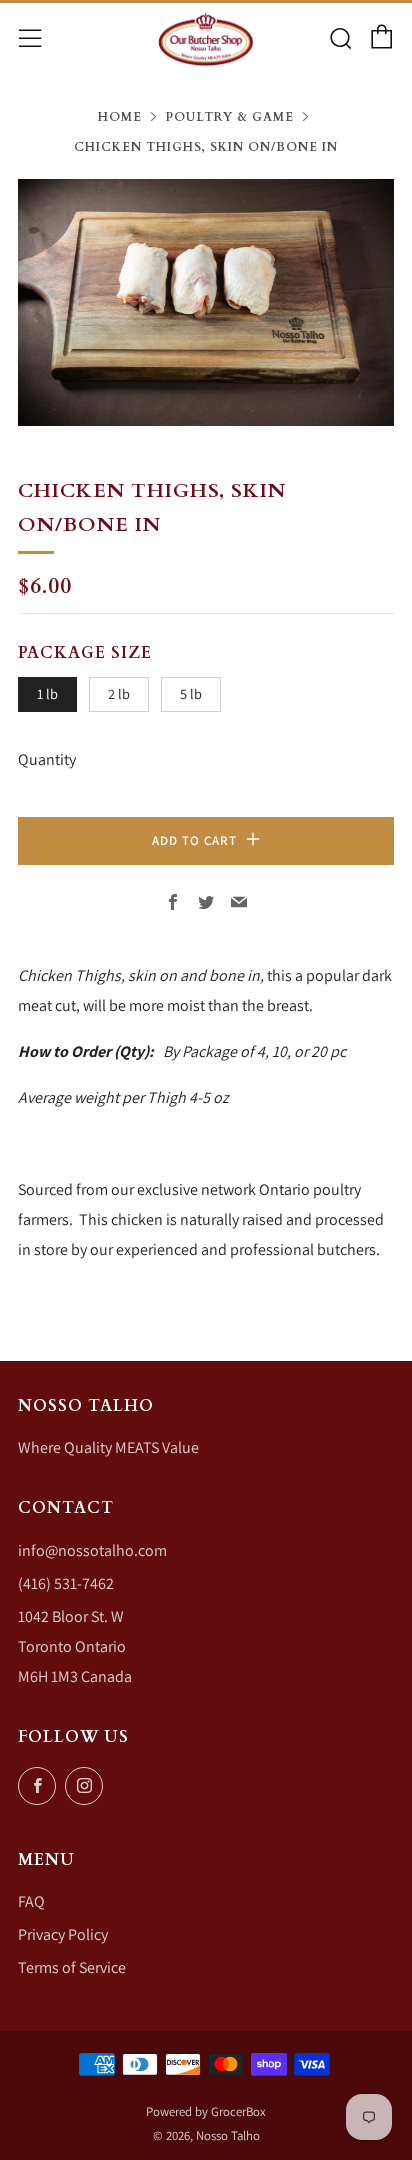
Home (120, 117)
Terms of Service (72, 1967)
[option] (206, 302)
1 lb (47, 693)
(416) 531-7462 (66, 1583)
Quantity (47, 759)
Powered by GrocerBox (206, 2111)
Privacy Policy (63, 1934)
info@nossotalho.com (92, 1550)
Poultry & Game (229, 117)
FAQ (31, 1901)
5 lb (191, 693)
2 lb (119, 693)
